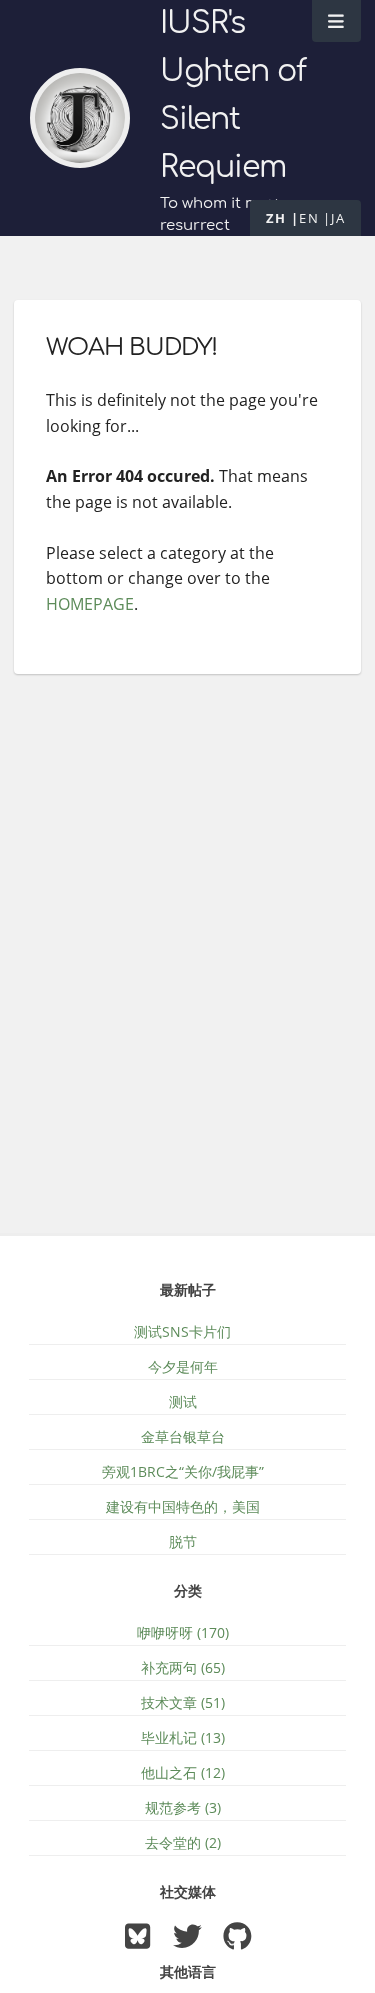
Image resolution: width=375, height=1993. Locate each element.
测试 (183, 1401)
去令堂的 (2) (183, 1842)
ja (338, 218)
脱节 (183, 1541)
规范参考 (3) (183, 1807)
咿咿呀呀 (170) (183, 1632)
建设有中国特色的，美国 (183, 1506)
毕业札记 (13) (183, 1737)
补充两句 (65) (183, 1667)
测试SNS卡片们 (182, 1331)
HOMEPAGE (90, 604)
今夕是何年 (183, 1366)
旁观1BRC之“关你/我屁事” (183, 1471)
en (309, 218)
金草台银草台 (183, 1436)
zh (276, 218)
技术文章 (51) (183, 1702)
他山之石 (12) (183, 1772)
